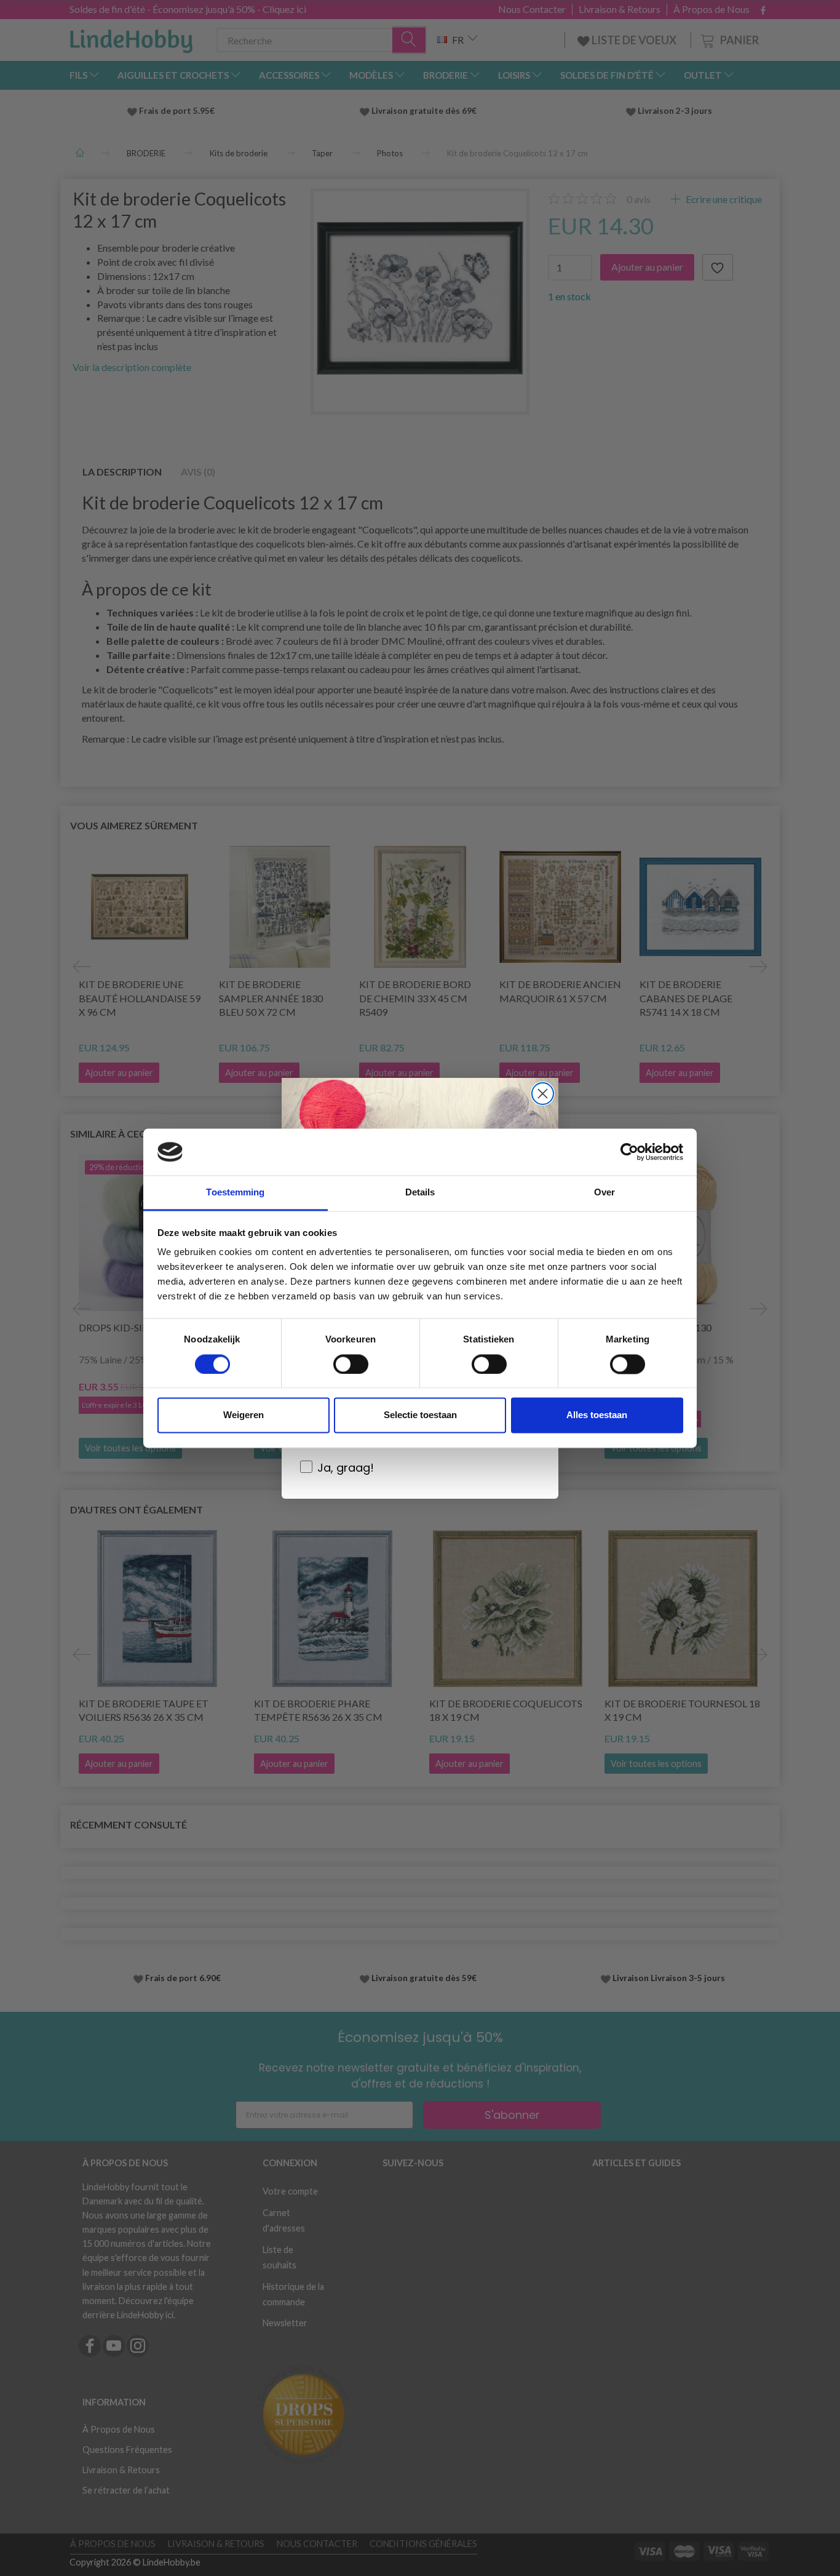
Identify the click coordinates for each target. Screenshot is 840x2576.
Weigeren (244, 1415)
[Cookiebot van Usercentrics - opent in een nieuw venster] (629, 1152)
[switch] (351, 1364)
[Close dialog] (543, 1094)
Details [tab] (420, 1193)
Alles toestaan (597, 1415)
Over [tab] (604, 1193)
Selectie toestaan (420, 1415)
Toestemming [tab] (235, 1193)
